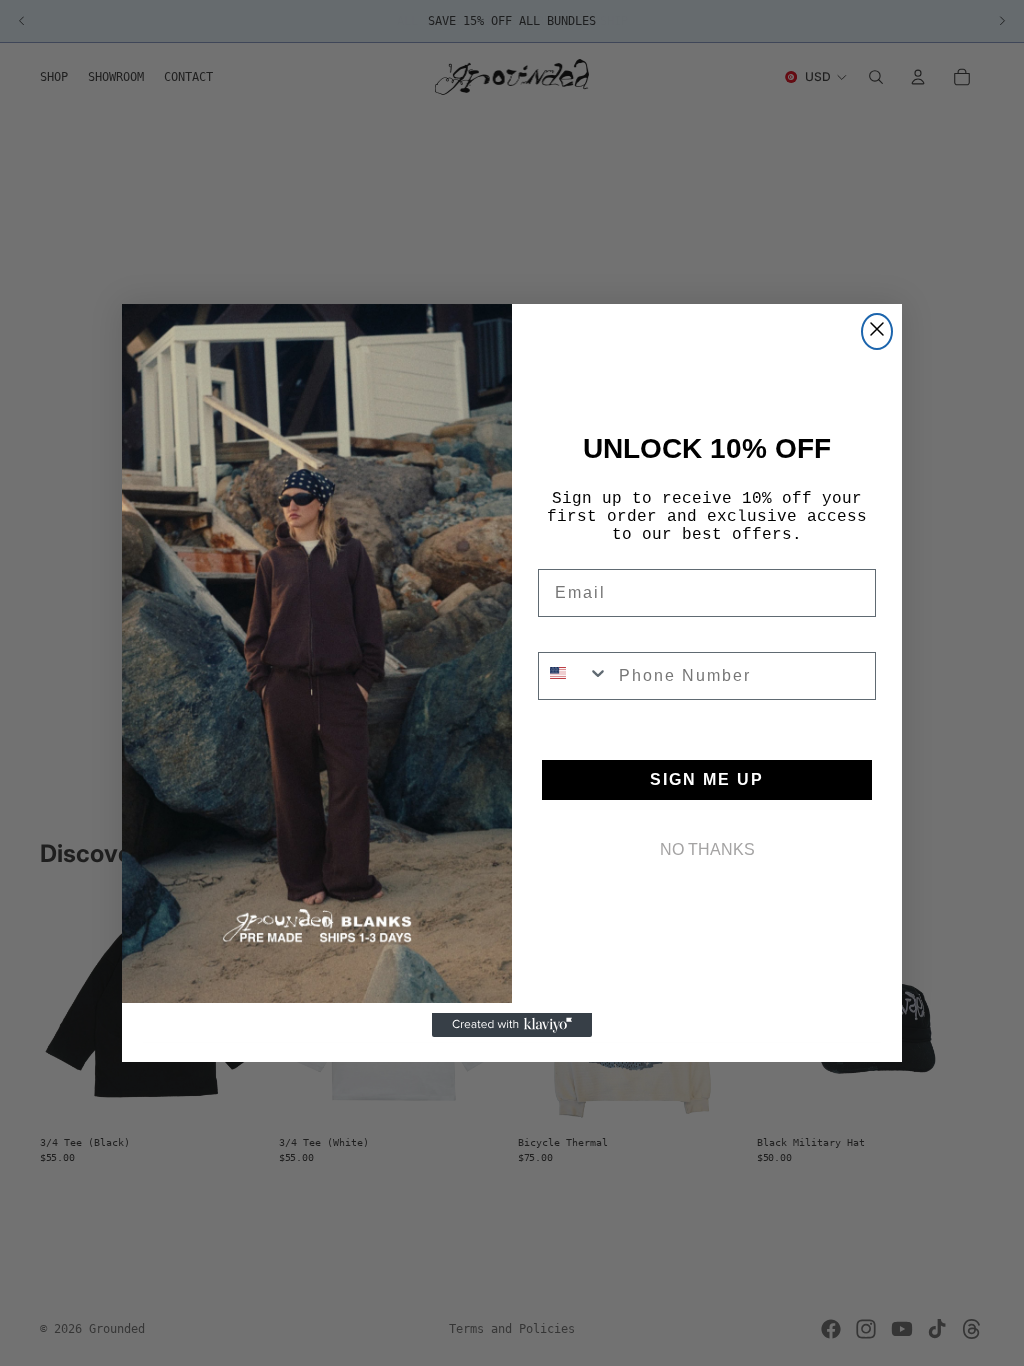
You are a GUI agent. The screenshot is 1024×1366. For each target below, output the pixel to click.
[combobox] (574, 676)
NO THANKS (707, 849)
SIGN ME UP (707, 779)
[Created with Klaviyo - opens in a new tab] (512, 1025)
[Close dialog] (877, 331)
